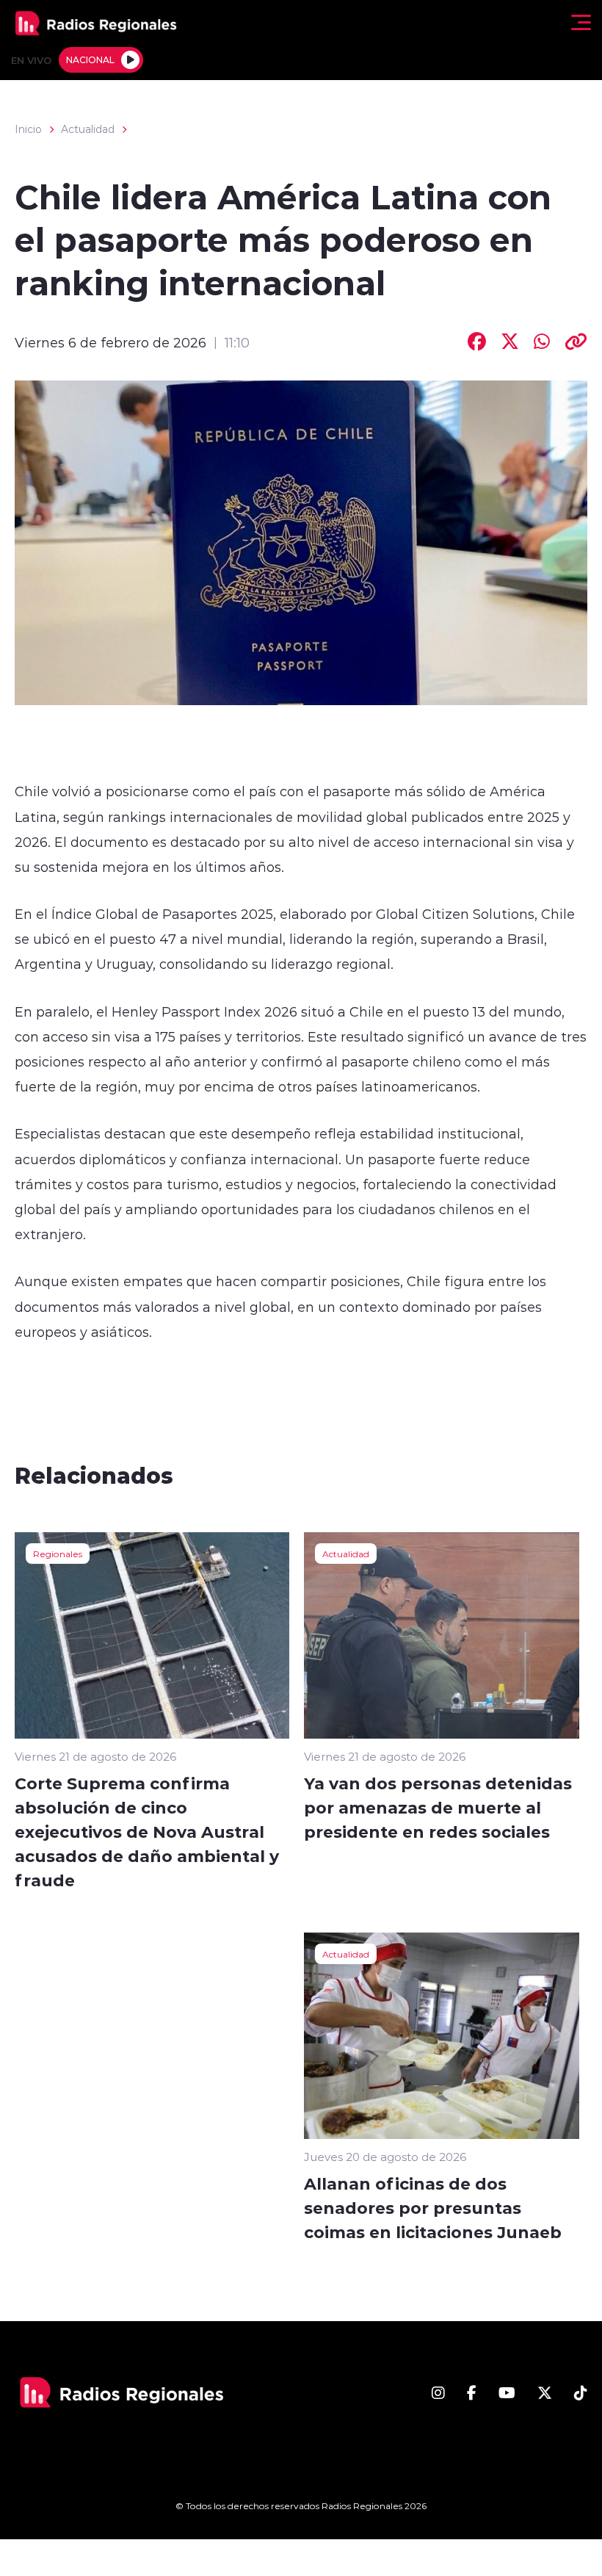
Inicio (28, 129)
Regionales (58, 1554)
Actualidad (88, 129)
